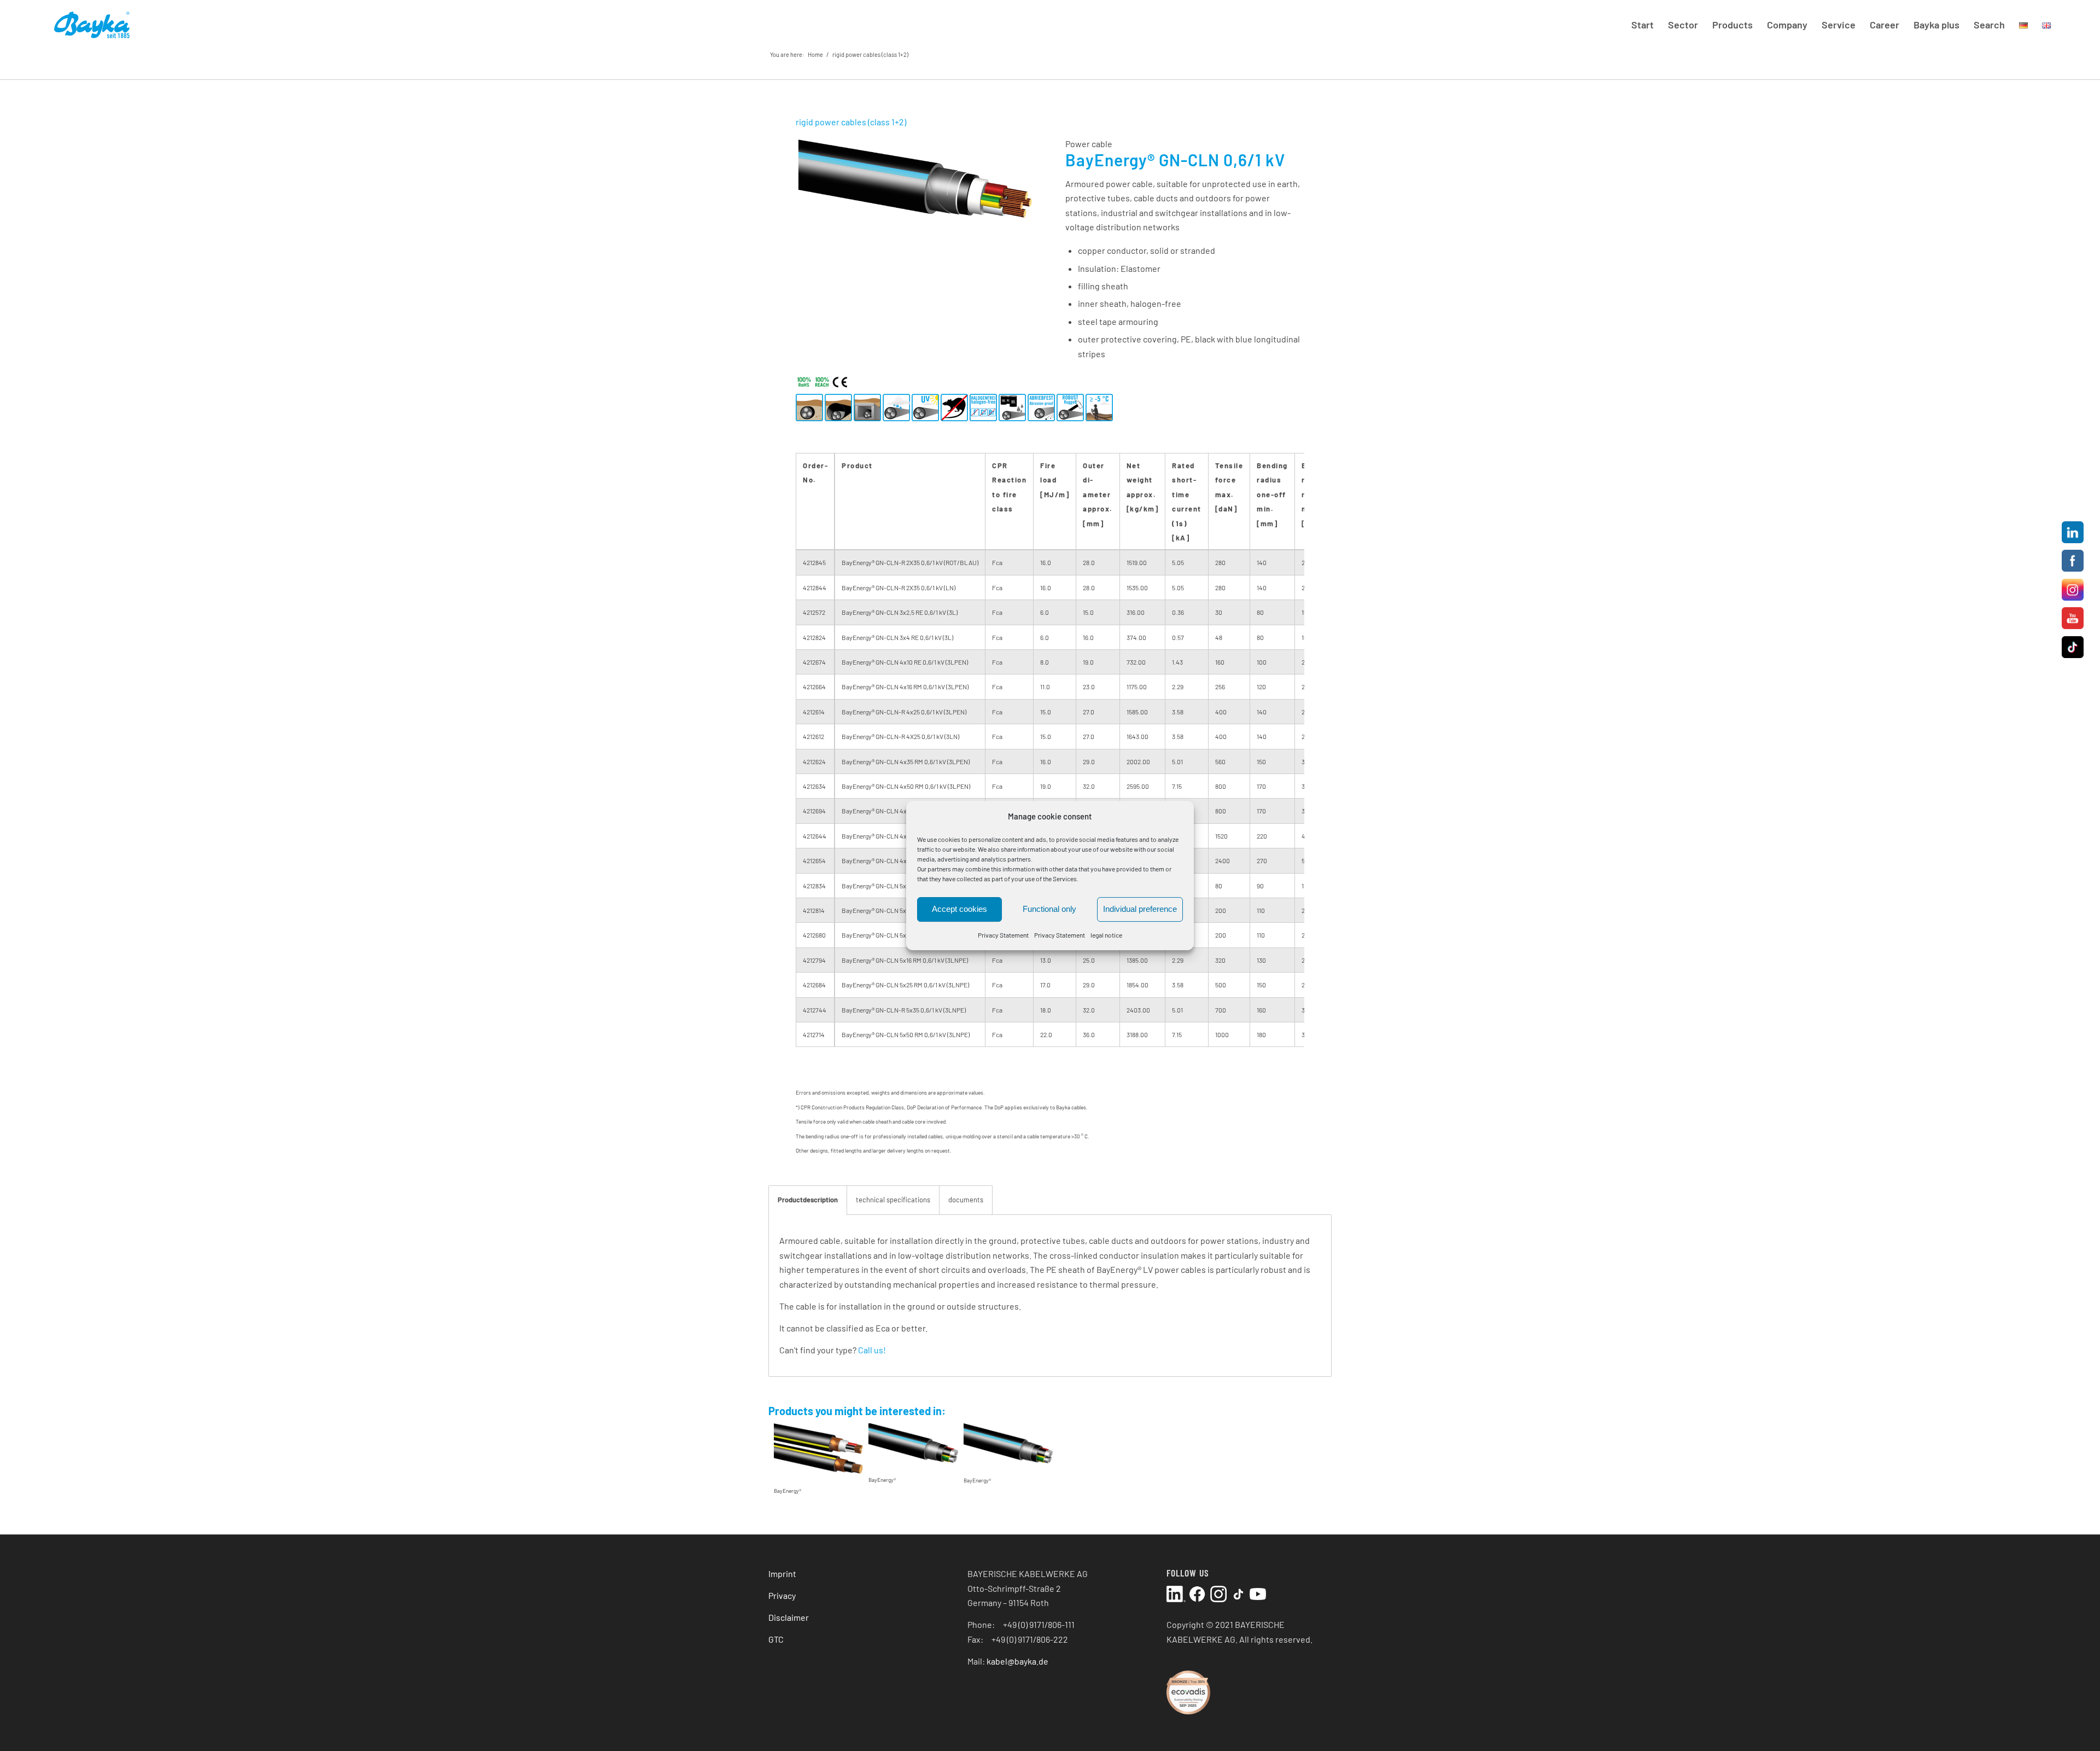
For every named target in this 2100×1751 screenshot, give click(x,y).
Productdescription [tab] (808, 1200)
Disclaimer (789, 1617)
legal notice (1106, 935)
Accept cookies (959, 909)
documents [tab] (966, 1200)
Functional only (1049, 909)
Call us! (872, 1350)
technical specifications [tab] (893, 1200)
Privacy (782, 1595)
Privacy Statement (1003, 935)
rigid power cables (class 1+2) (870, 54)
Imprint (782, 1573)
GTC (776, 1639)
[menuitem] (1643, 25)
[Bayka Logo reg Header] (91, 25)
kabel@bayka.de (1017, 1661)
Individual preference (1140, 909)
